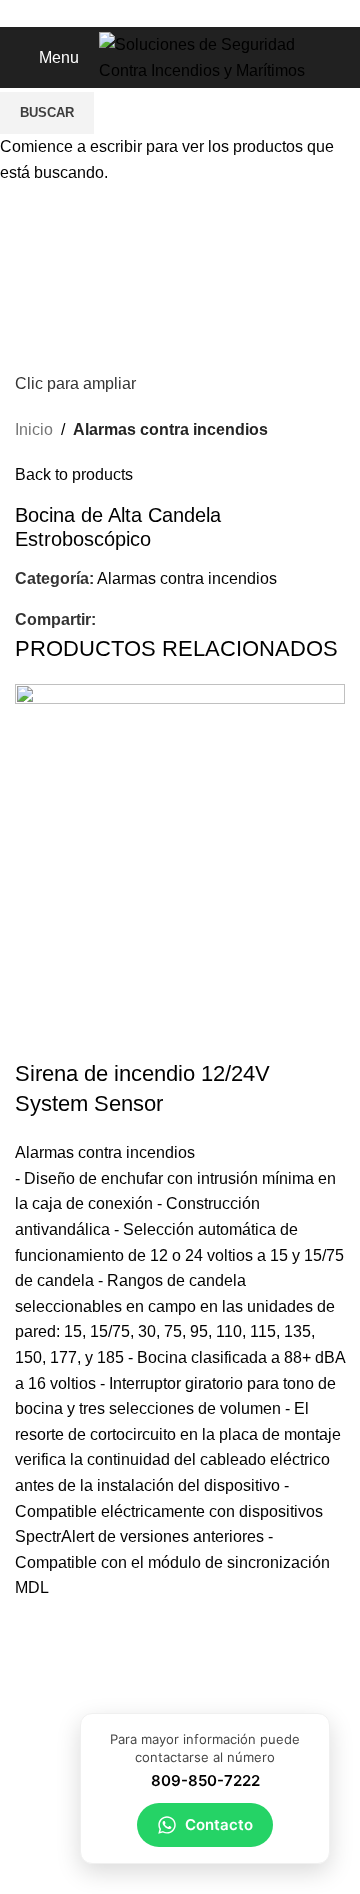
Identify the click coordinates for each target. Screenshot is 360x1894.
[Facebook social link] (145, 13)
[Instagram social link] (191, 13)
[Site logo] (220, 56)
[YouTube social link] (214, 13)
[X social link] (168, 13)
